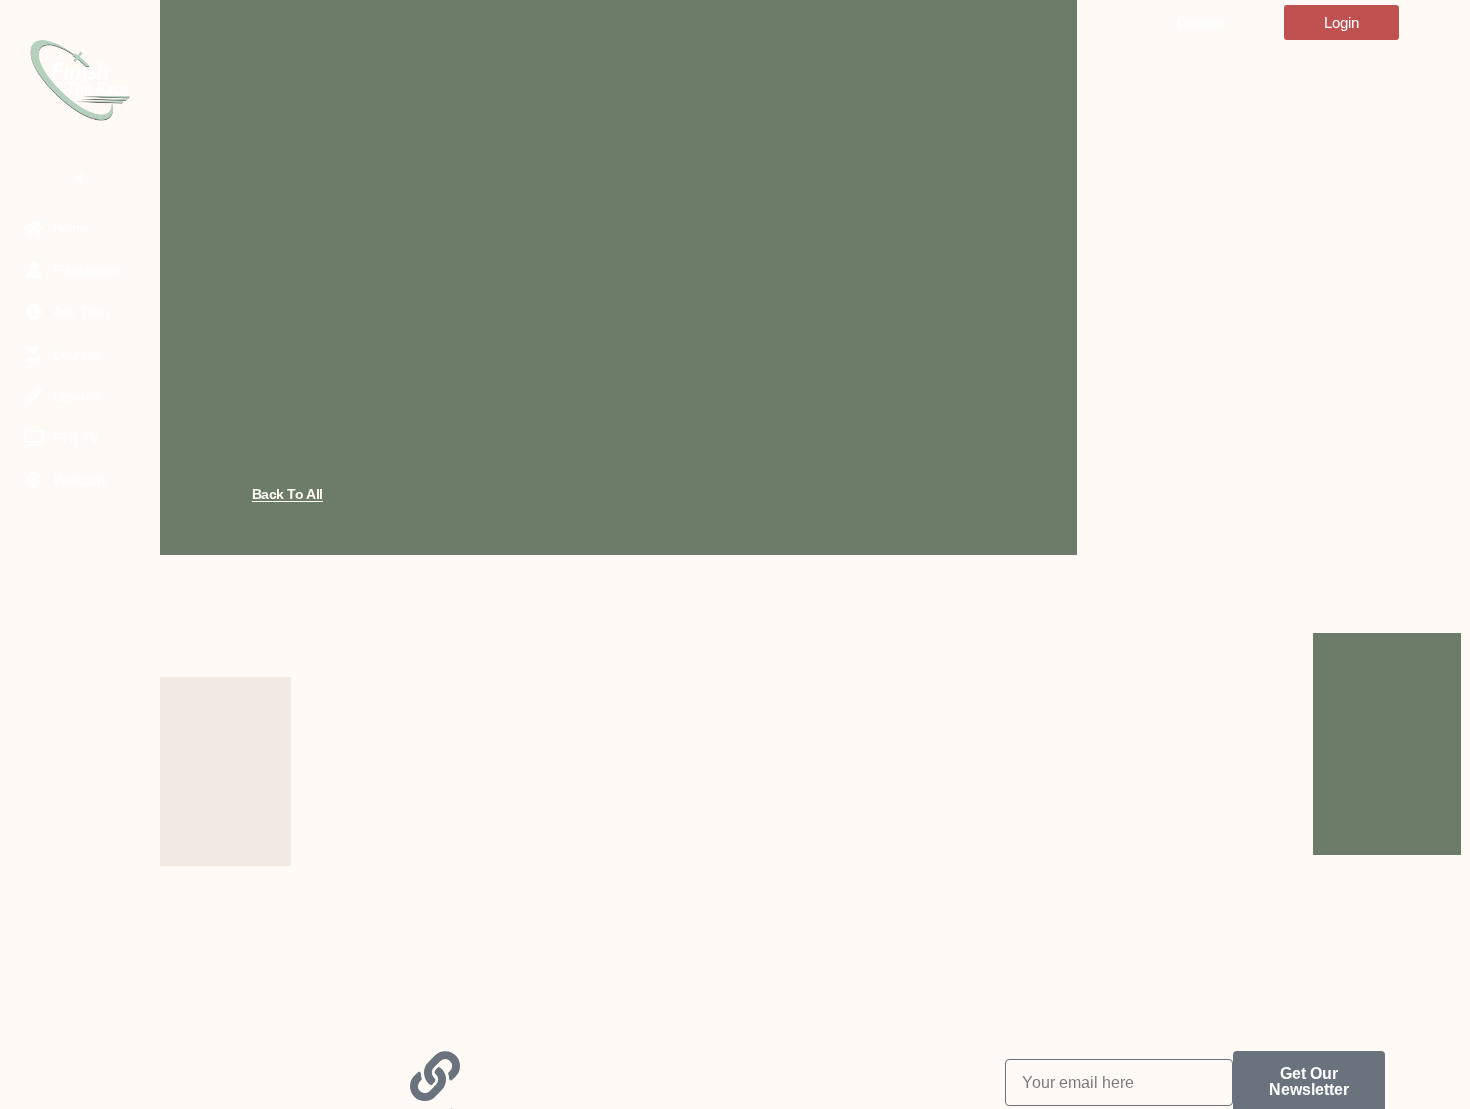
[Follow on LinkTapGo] (435, 1076)
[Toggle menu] (80, 178)
